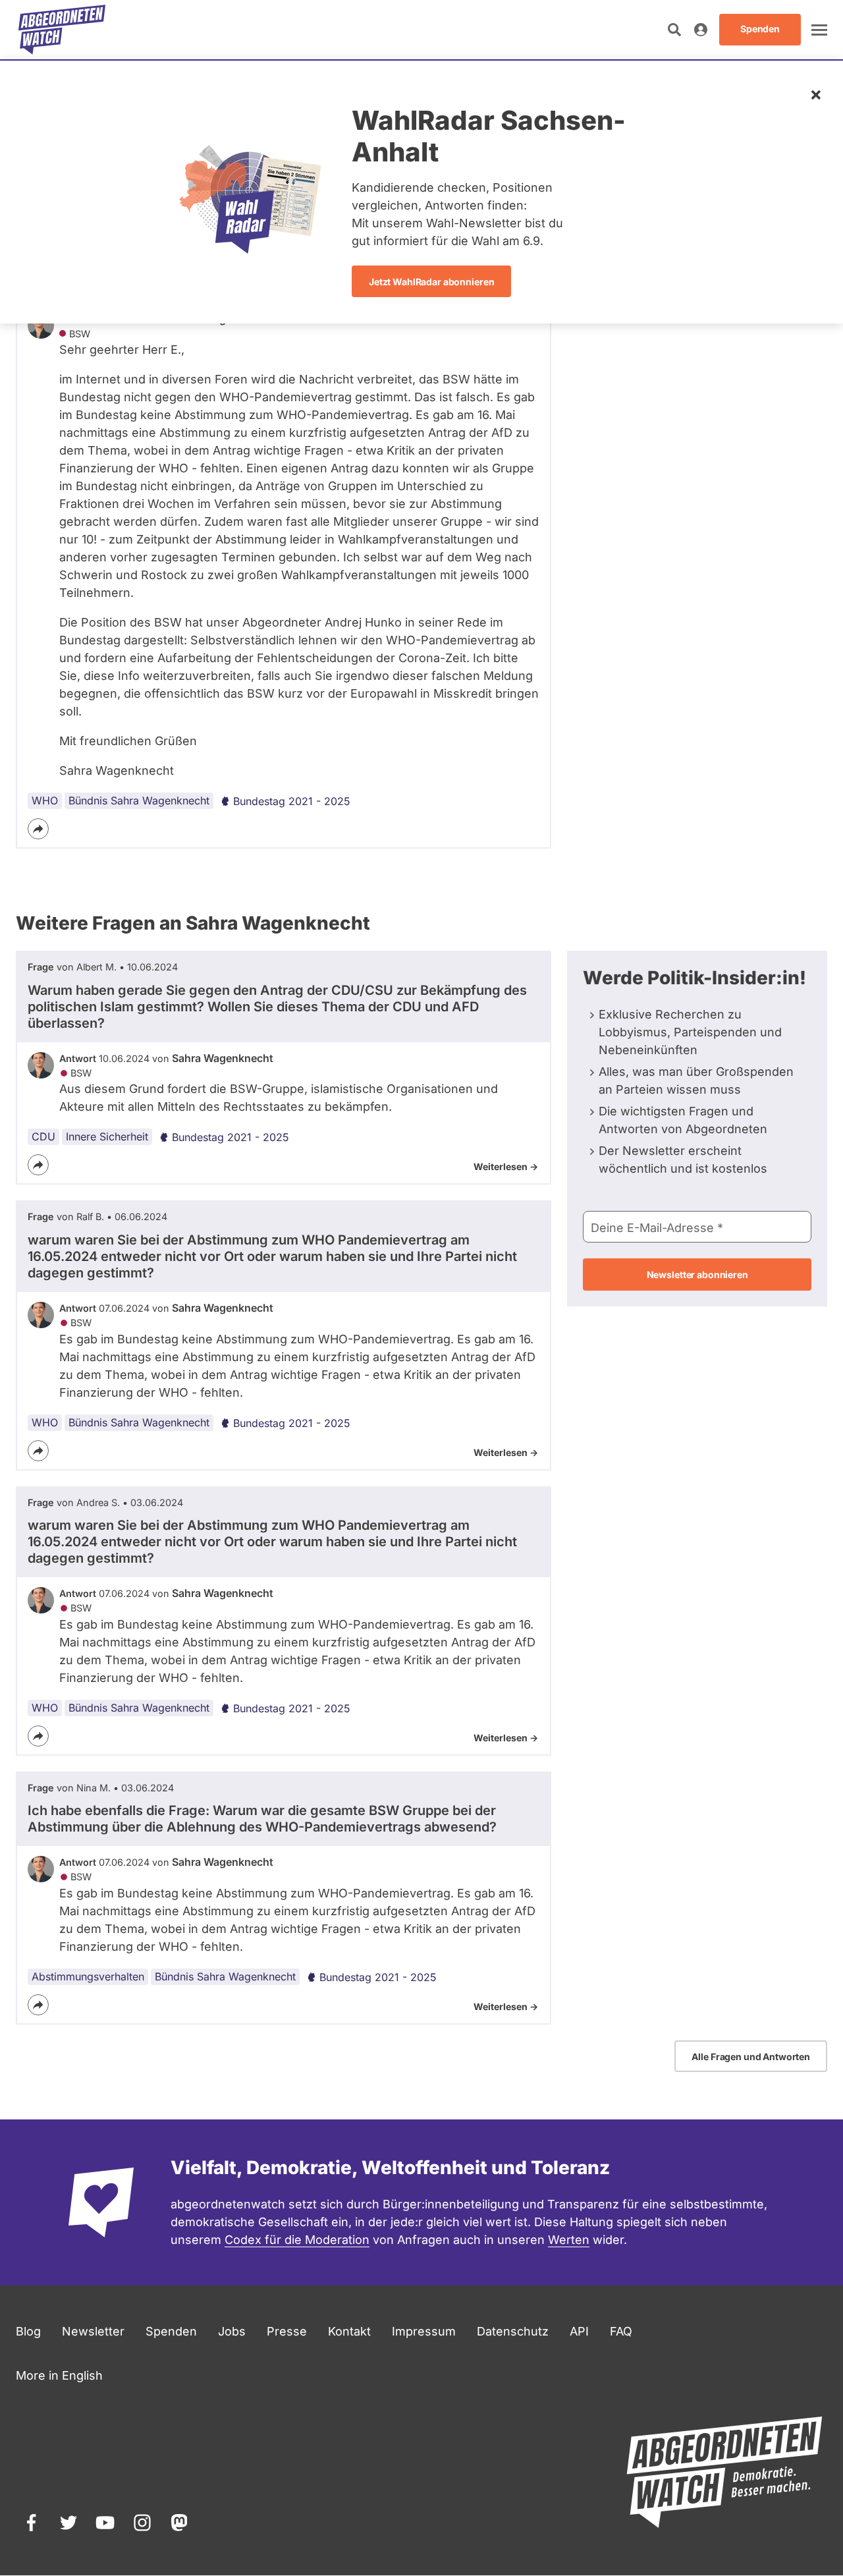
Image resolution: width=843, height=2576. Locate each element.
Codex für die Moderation (297, 2240)
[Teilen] (38, 829)
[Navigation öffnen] (819, 30)
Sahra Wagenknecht (223, 1058)
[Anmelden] (701, 30)
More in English (59, 2375)
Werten (569, 2240)
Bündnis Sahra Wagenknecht (139, 800)
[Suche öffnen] (674, 30)
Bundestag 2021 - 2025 (292, 801)
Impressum (424, 2331)
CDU (43, 1136)
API (579, 2331)
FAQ (621, 2331)
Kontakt (349, 2331)
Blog (28, 2331)
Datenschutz (513, 2331)
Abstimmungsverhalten (88, 1976)
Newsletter (93, 2331)
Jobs (232, 2331)
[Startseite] (62, 30)
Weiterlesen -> (506, 1166)
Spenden (171, 2331)
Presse (287, 2331)
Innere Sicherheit (107, 1136)
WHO (45, 800)
